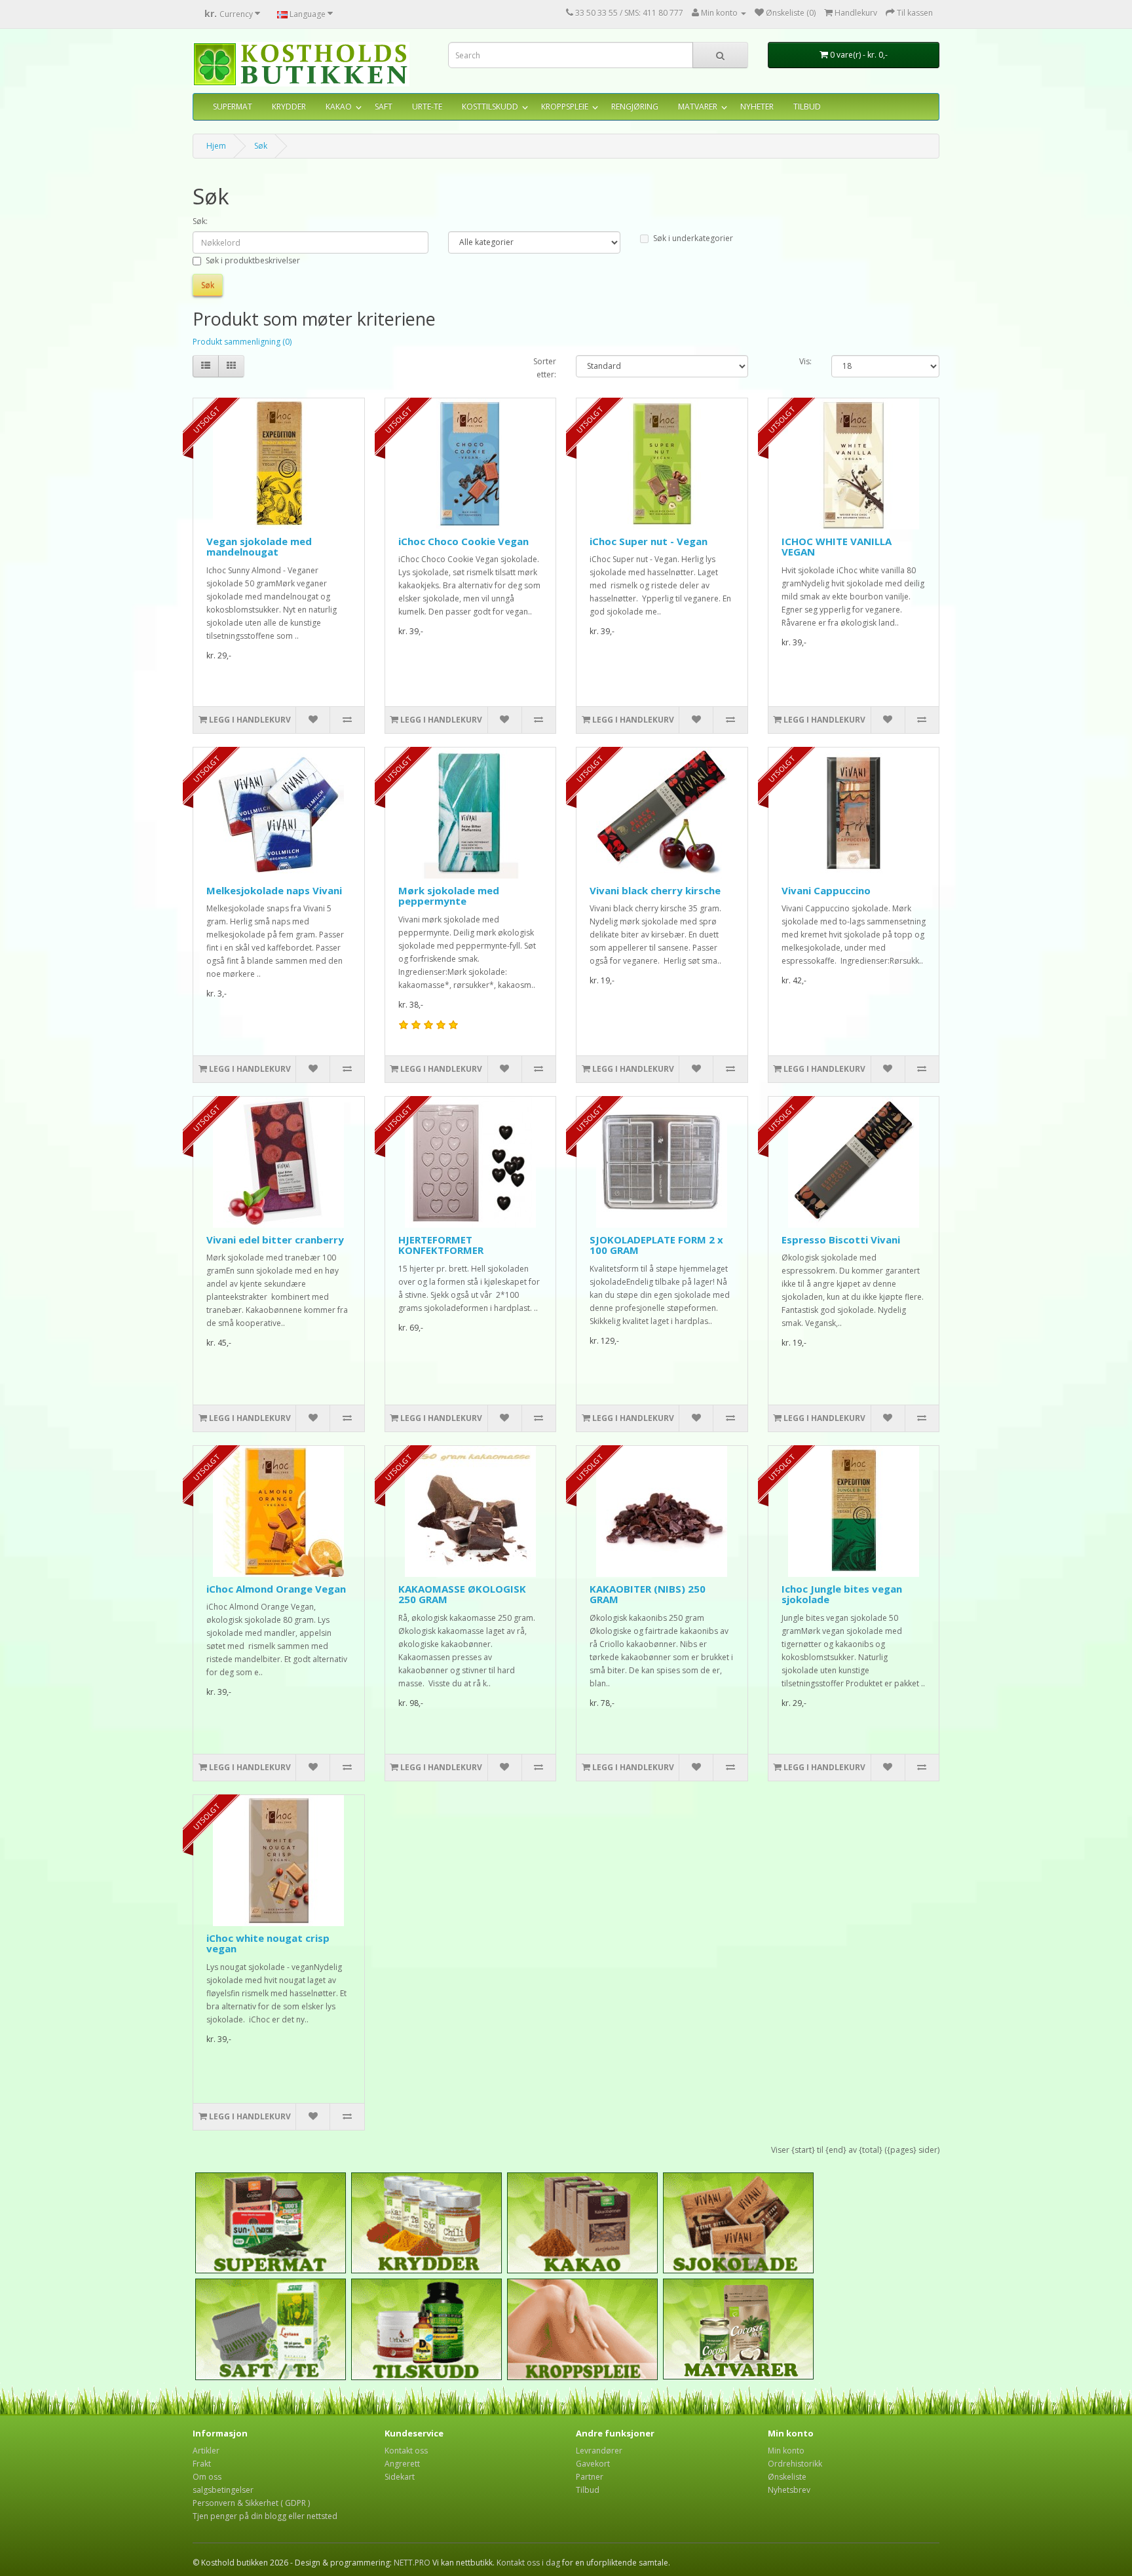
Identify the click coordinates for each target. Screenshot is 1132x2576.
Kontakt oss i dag (528, 2563)
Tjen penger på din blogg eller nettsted (265, 2516)
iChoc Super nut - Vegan (649, 541)
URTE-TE (427, 106)
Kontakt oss (406, 2451)
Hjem (216, 146)
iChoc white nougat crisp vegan (268, 1943)
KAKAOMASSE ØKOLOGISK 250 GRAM (462, 1594)
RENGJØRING (635, 106)
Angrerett (402, 2464)
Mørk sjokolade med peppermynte (449, 896)
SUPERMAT (233, 106)
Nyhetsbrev (789, 2490)
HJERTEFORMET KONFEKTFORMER (441, 1245)
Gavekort (593, 2464)
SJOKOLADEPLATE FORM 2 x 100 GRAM (656, 1245)
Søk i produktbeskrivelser (253, 260)
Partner (590, 2477)
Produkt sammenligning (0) (242, 342)
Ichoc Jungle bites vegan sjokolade (842, 1594)
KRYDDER (289, 106)
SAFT (384, 106)
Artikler (206, 2451)
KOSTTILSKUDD (490, 106)
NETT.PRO (412, 2563)
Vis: (805, 361)
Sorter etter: (545, 368)
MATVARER (698, 106)
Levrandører (599, 2451)
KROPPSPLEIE (565, 106)
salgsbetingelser (223, 2490)
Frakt (202, 2464)
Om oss (207, 2477)
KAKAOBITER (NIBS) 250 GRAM (648, 1594)
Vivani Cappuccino (826, 890)
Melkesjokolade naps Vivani (274, 890)
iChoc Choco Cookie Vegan (463, 541)
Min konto (786, 2451)
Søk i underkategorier (693, 238)
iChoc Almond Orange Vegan (276, 1589)
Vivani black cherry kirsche (655, 890)
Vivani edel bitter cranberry (275, 1240)
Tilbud (588, 2490)
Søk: (200, 221)
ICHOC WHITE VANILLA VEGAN (837, 547)
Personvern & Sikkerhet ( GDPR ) (251, 2503)
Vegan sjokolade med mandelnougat (259, 547)
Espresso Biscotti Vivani (841, 1240)
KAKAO (339, 106)
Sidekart (400, 2477)
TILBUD (807, 106)
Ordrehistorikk (795, 2464)
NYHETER (757, 106)
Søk (261, 146)
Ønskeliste (787, 2477)
